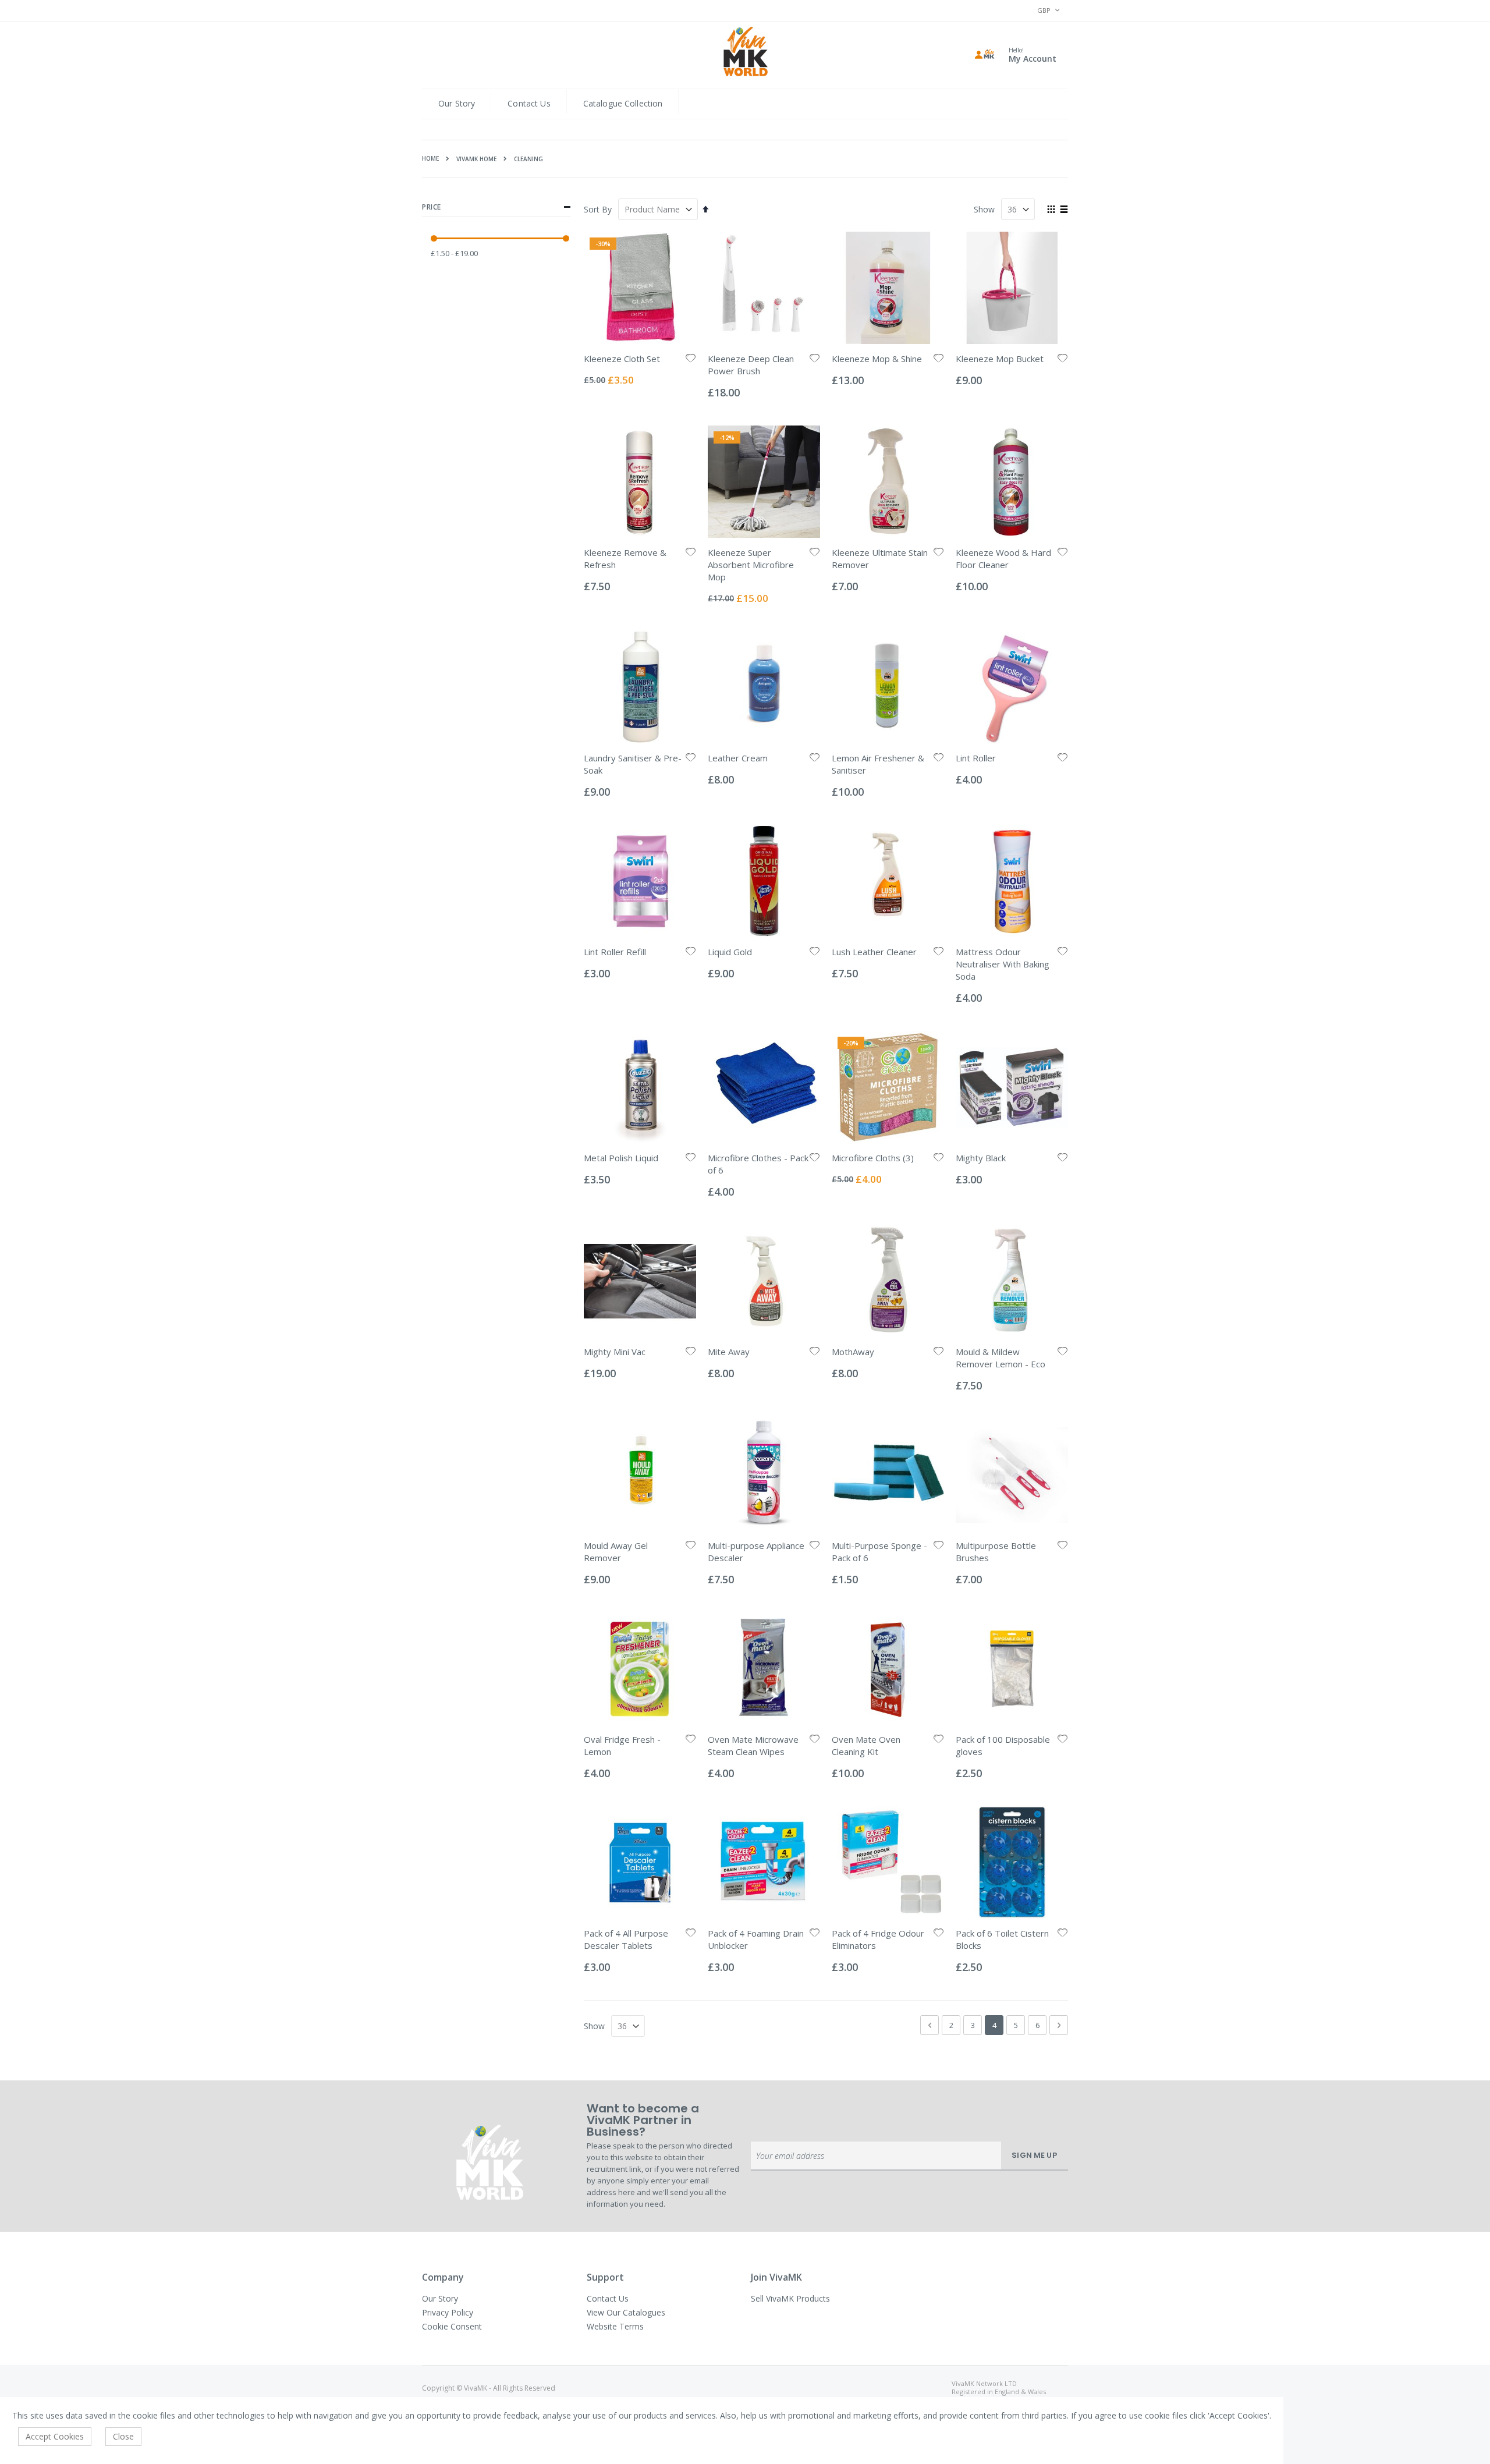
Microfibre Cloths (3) (873, 1158)
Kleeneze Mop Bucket (1000, 359)
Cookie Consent (452, 2326)
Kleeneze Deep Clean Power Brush (751, 365)
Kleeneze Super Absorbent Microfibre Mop (751, 565)
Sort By (598, 209)
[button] (691, 359)
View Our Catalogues (626, 2312)
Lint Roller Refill (615, 952)
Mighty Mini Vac (615, 1352)
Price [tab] (432, 207)
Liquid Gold (730, 952)
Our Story (457, 103)
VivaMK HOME (476, 159)
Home (430, 158)
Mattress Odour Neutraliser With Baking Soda (1003, 964)
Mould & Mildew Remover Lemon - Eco (1001, 1358)
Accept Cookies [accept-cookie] (55, 2436)
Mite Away (729, 1352)
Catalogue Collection (623, 103)
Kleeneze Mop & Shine (877, 359)
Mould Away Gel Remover (616, 1552)
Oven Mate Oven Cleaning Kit (866, 1745)
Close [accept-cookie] (123, 2436)
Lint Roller (976, 758)
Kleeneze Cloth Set (622, 359)
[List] (1064, 210)
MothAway (853, 1352)
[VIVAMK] (745, 53)
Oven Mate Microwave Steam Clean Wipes (753, 1745)
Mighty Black (981, 1158)
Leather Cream (738, 758)
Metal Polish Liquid (621, 1158)
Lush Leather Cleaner (874, 952)
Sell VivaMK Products (790, 2298)
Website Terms (615, 2326)
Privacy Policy (448, 2312)
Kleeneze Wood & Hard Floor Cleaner (1003, 559)
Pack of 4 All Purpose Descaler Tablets (626, 1939)
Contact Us (529, 103)
